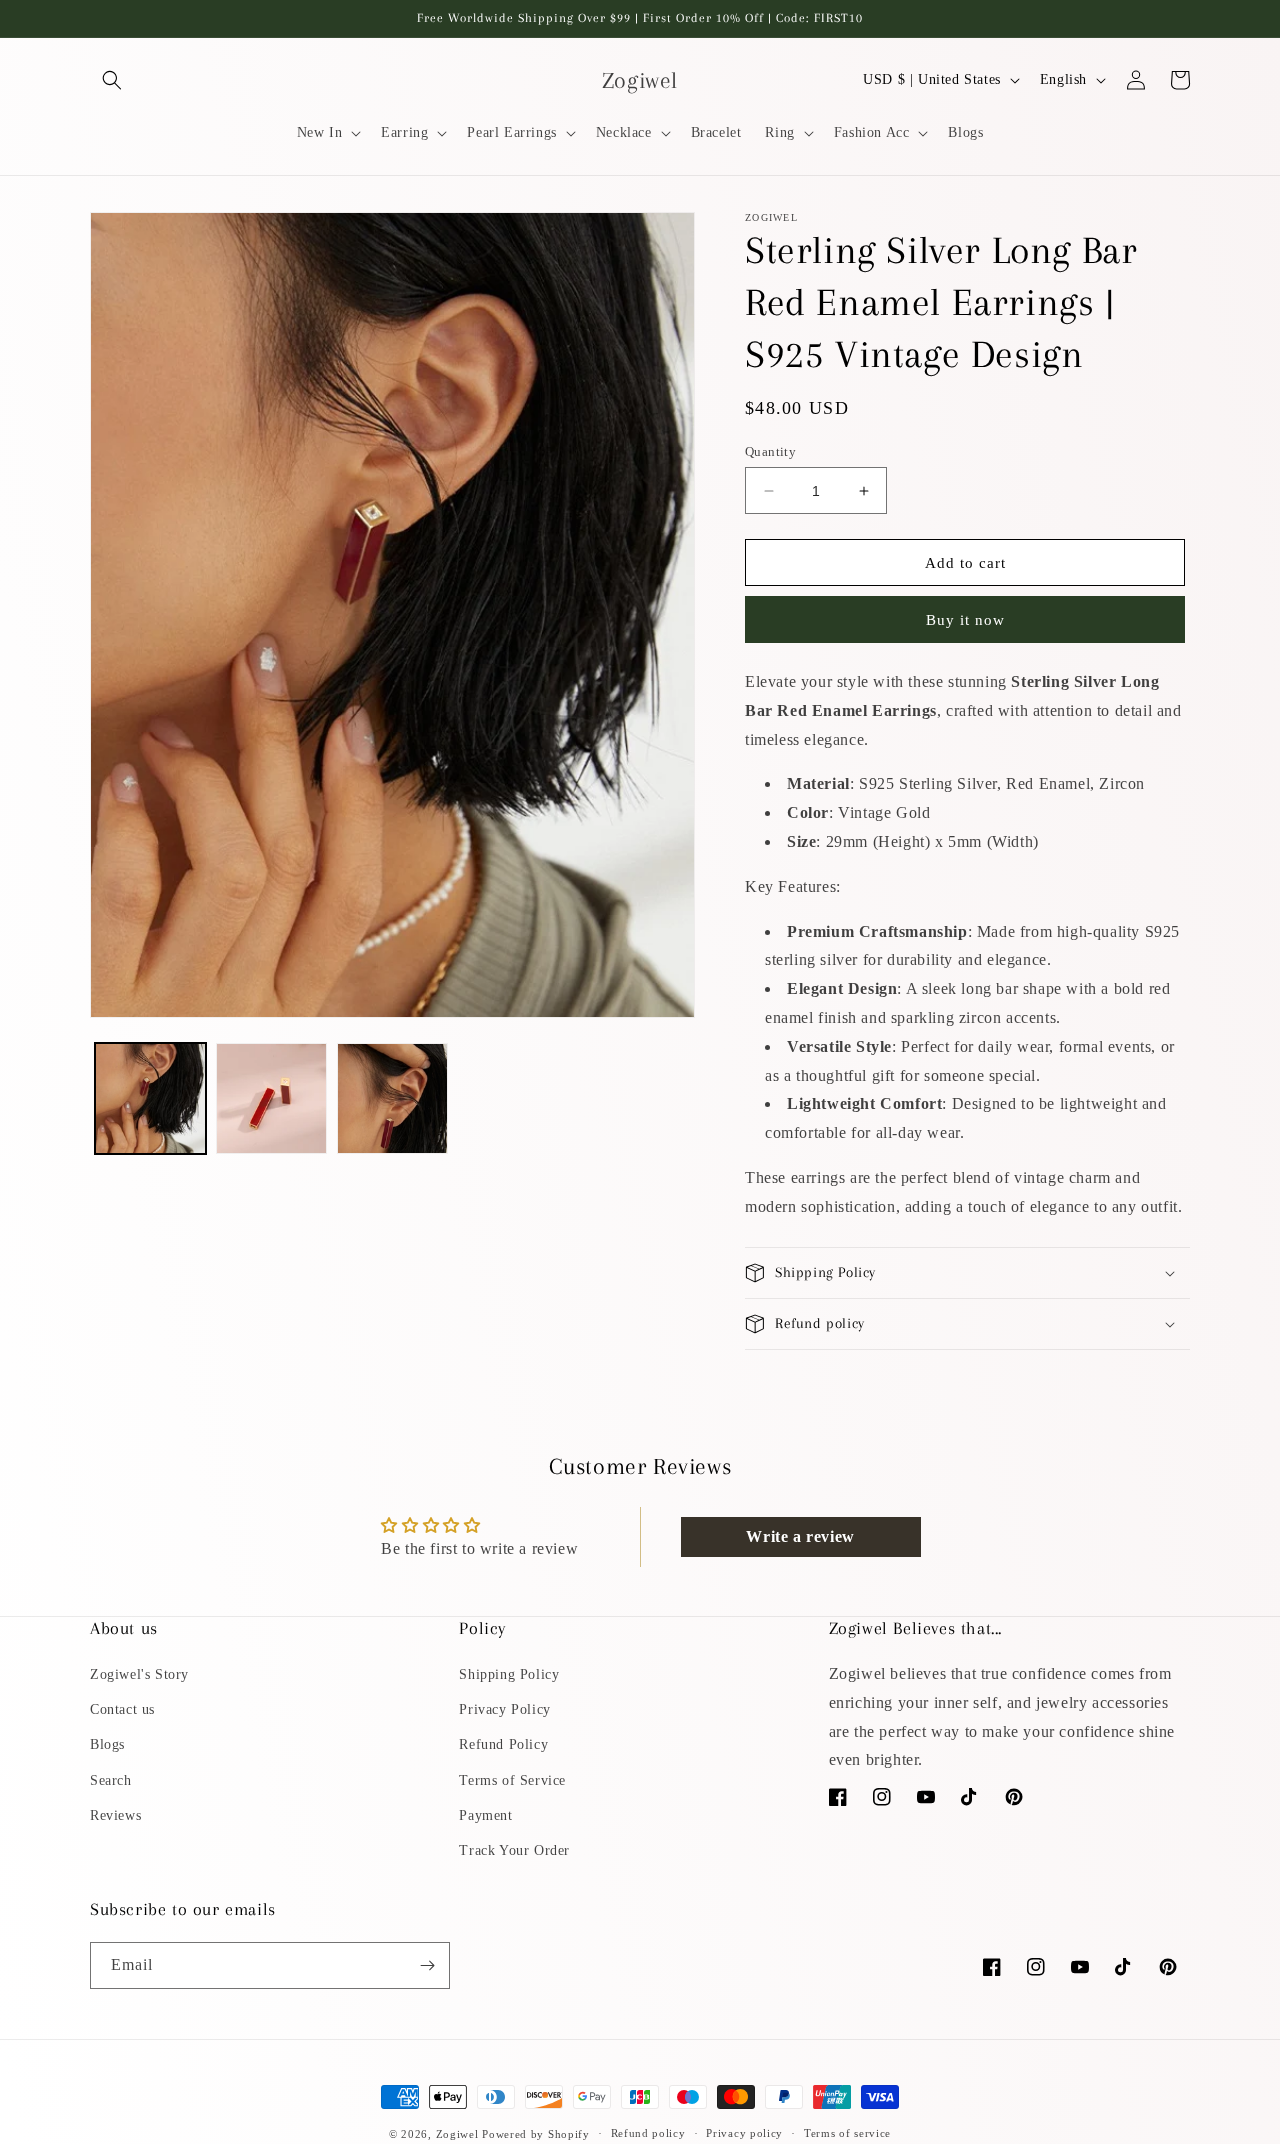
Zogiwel (457, 2134)
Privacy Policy (504, 1709)
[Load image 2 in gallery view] (271, 1098)
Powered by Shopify (536, 2134)
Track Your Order (514, 1850)
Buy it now (965, 620)
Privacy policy (744, 2133)
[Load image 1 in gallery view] (150, 1098)
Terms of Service (512, 1780)
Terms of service (847, 2133)
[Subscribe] (427, 1965)
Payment (485, 1815)
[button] (112, 80)
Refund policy (648, 2133)
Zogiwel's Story (139, 1674)
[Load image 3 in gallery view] (392, 1098)
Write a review (800, 1536)
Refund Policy (503, 1744)
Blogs (107, 1744)
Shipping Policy (509, 1674)
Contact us (122, 1709)
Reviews (115, 1815)
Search (111, 1780)
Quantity (770, 451)
